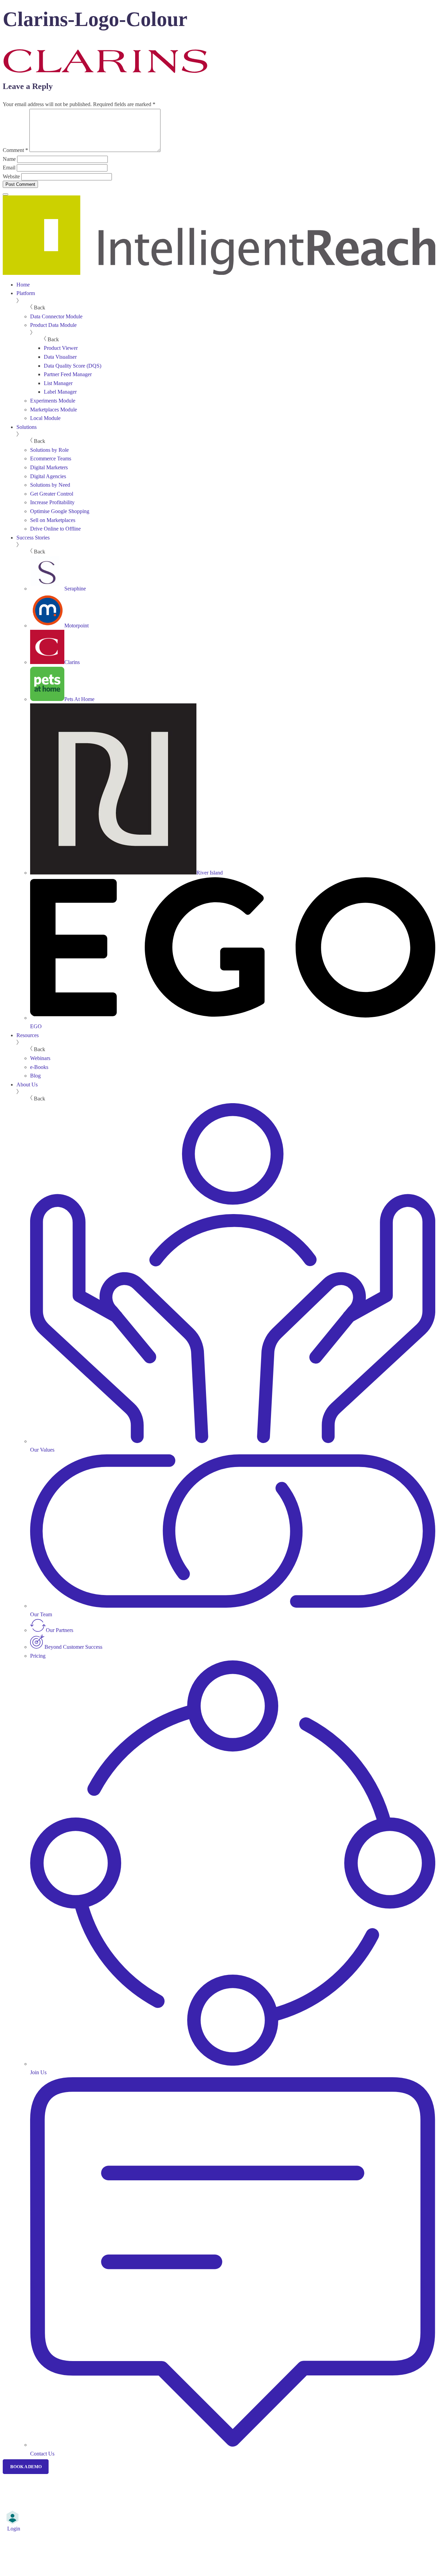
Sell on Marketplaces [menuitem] (53, 520)
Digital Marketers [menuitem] (49, 467)
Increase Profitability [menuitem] (52, 502)
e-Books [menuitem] (39, 1067)
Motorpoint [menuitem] (76, 626)
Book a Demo (26, 2467)
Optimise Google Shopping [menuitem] (60, 511)
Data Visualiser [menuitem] (60, 357)
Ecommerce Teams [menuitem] (51, 458)
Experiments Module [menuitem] (53, 401)
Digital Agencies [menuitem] (48, 476)
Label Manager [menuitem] (60, 392)
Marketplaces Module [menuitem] (54, 410)
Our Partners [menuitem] (60, 1630)
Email (9, 168)
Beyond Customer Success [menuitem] (73, 1647)
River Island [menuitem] (210, 873)
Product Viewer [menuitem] (61, 348)
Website (11, 176)
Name (9, 159)
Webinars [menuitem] (40, 1058)
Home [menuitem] (23, 285)
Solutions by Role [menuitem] (49, 450)
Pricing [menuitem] (38, 1656)
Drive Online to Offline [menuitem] (55, 529)
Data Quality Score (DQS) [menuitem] (73, 366)
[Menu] (5, 194)
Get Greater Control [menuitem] (52, 494)
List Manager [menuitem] (58, 383)
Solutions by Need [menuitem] (50, 485)
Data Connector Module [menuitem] (56, 316)
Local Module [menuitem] (45, 418)
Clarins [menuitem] (72, 662)
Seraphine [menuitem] (75, 589)
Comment (15, 150)
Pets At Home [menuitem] (79, 699)
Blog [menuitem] (35, 1076)
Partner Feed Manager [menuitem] (68, 374)
